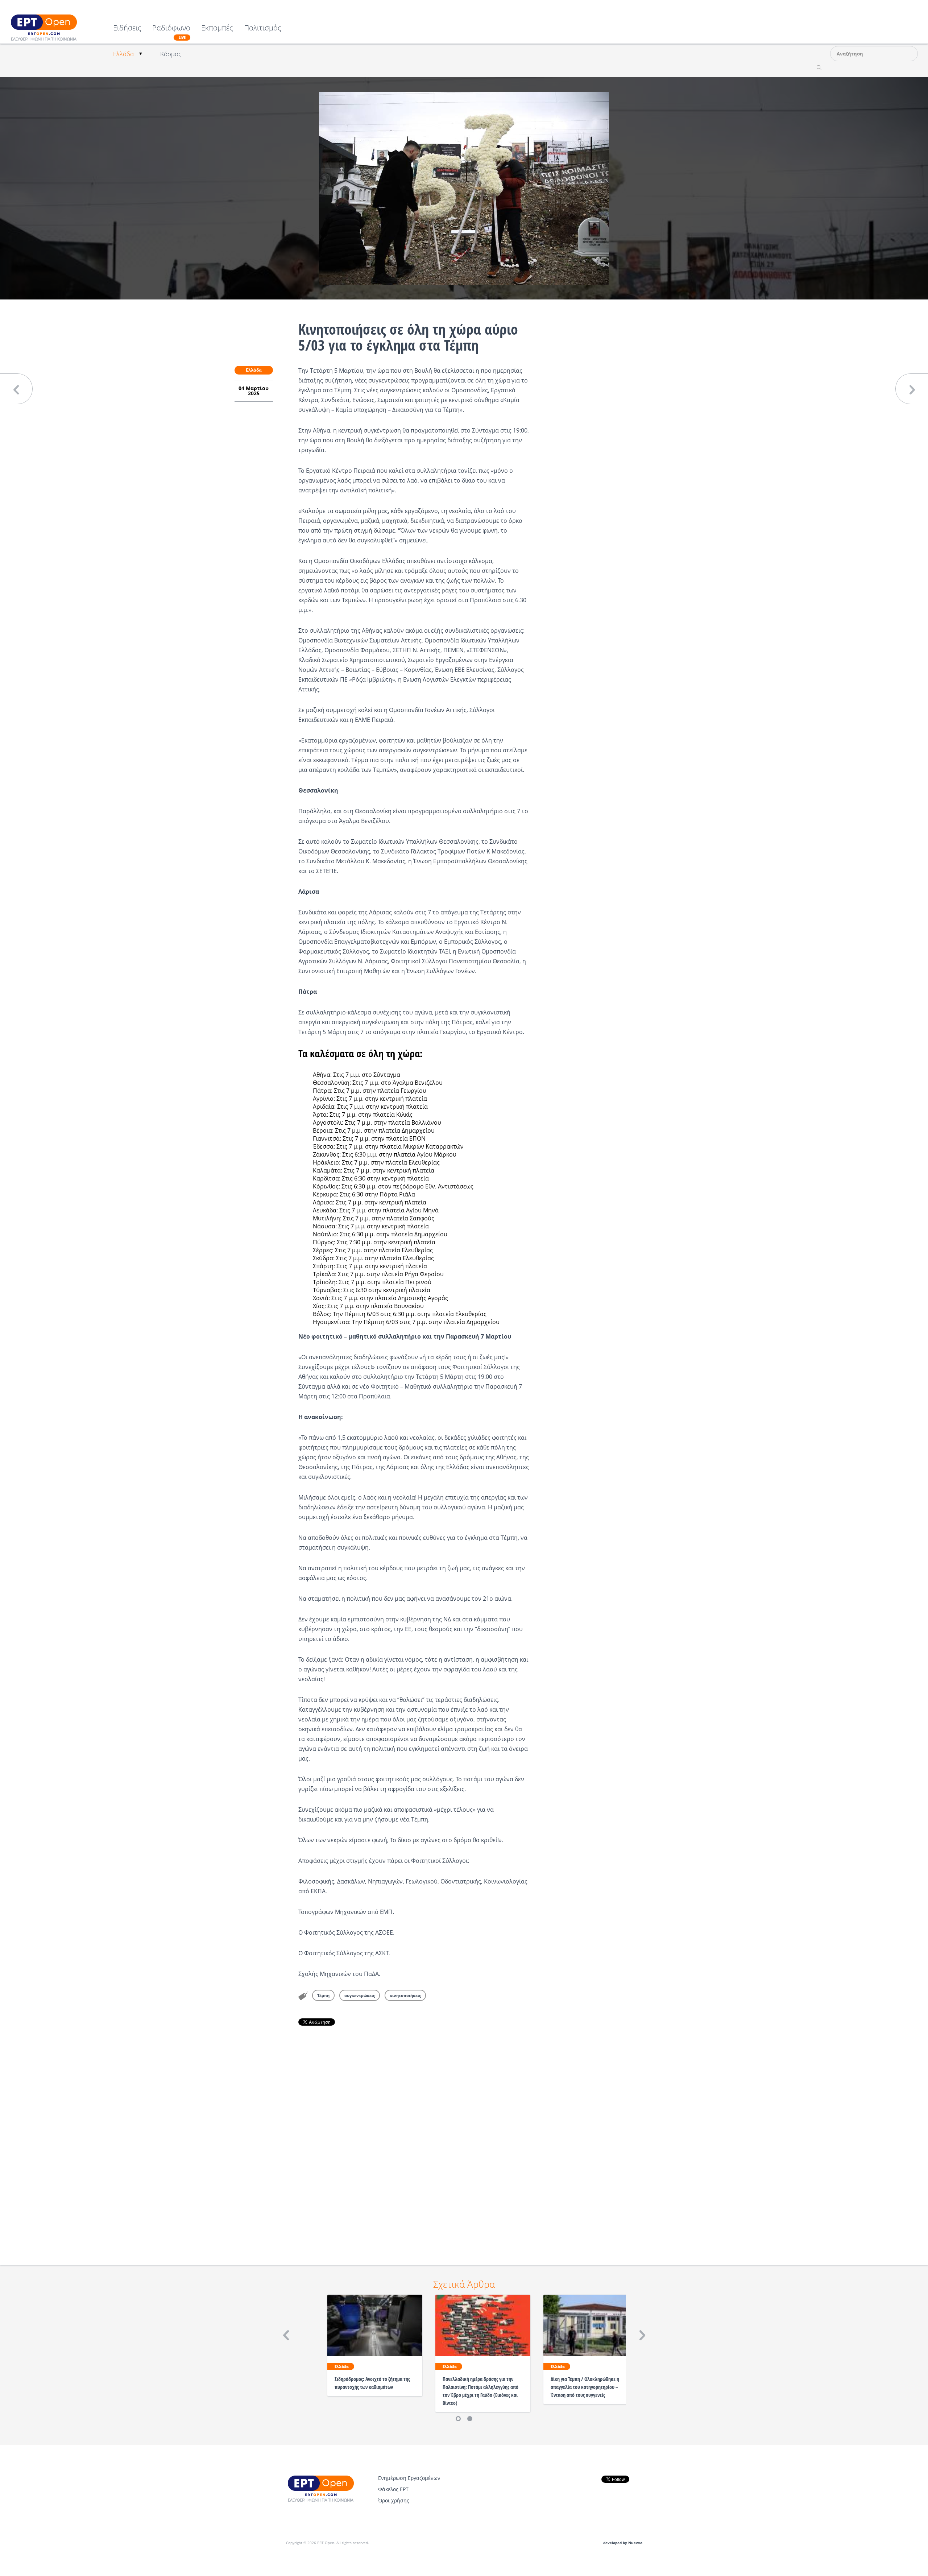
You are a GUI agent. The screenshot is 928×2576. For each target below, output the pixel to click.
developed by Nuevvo (623, 2543)
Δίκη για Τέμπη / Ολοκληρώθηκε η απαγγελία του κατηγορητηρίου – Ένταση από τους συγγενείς (585, 2387)
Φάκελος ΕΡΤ (393, 2489)
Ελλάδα (123, 54)
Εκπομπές (217, 28)
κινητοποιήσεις (405, 1995)
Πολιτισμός (263, 28)
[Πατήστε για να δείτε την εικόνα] (464, 188)
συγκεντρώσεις (360, 1995)
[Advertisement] (414, 2135)
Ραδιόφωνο (171, 32)
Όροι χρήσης (394, 2500)
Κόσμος (171, 54)
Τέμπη (323, 1995)
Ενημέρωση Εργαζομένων (409, 2478)
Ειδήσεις (127, 28)
